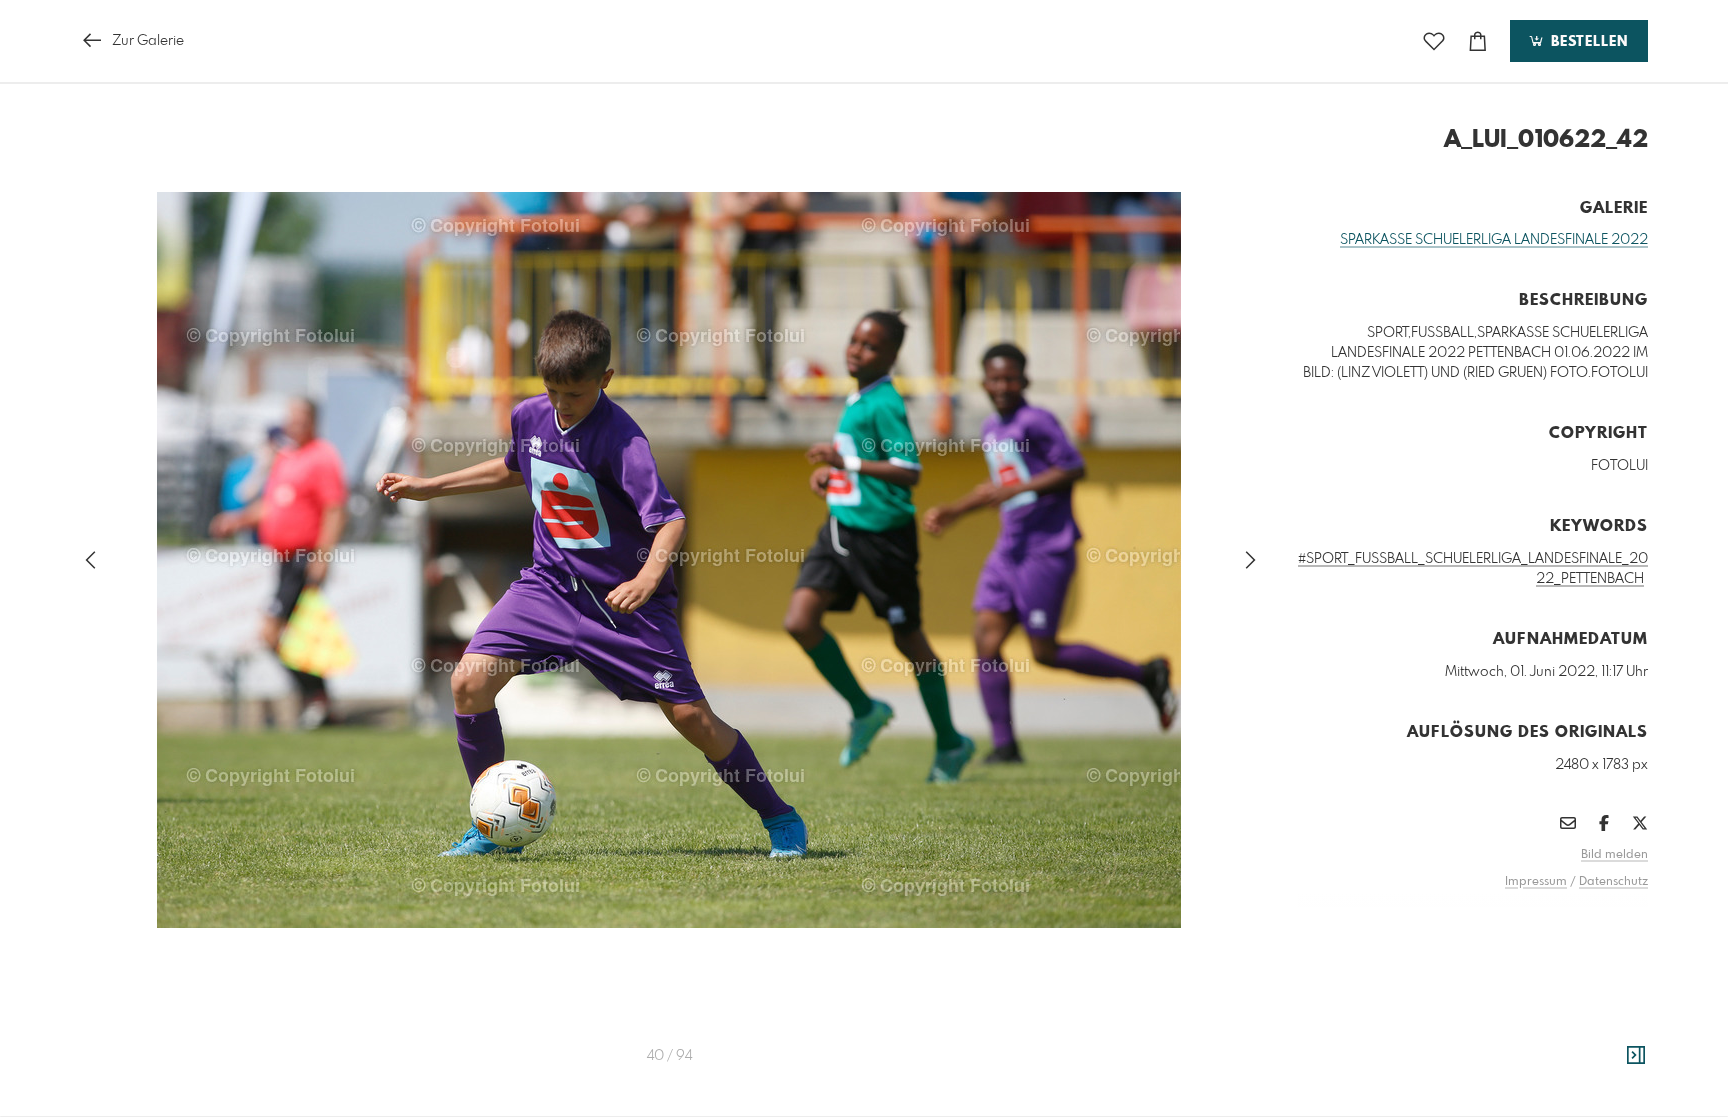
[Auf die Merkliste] (1434, 41)
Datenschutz (1613, 882)
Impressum (1536, 882)
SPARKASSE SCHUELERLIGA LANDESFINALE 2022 (1494, 240)
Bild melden (1614, 855)
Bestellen (1587, 42)
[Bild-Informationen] (1636, 1056)
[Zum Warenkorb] (1478, 41)
